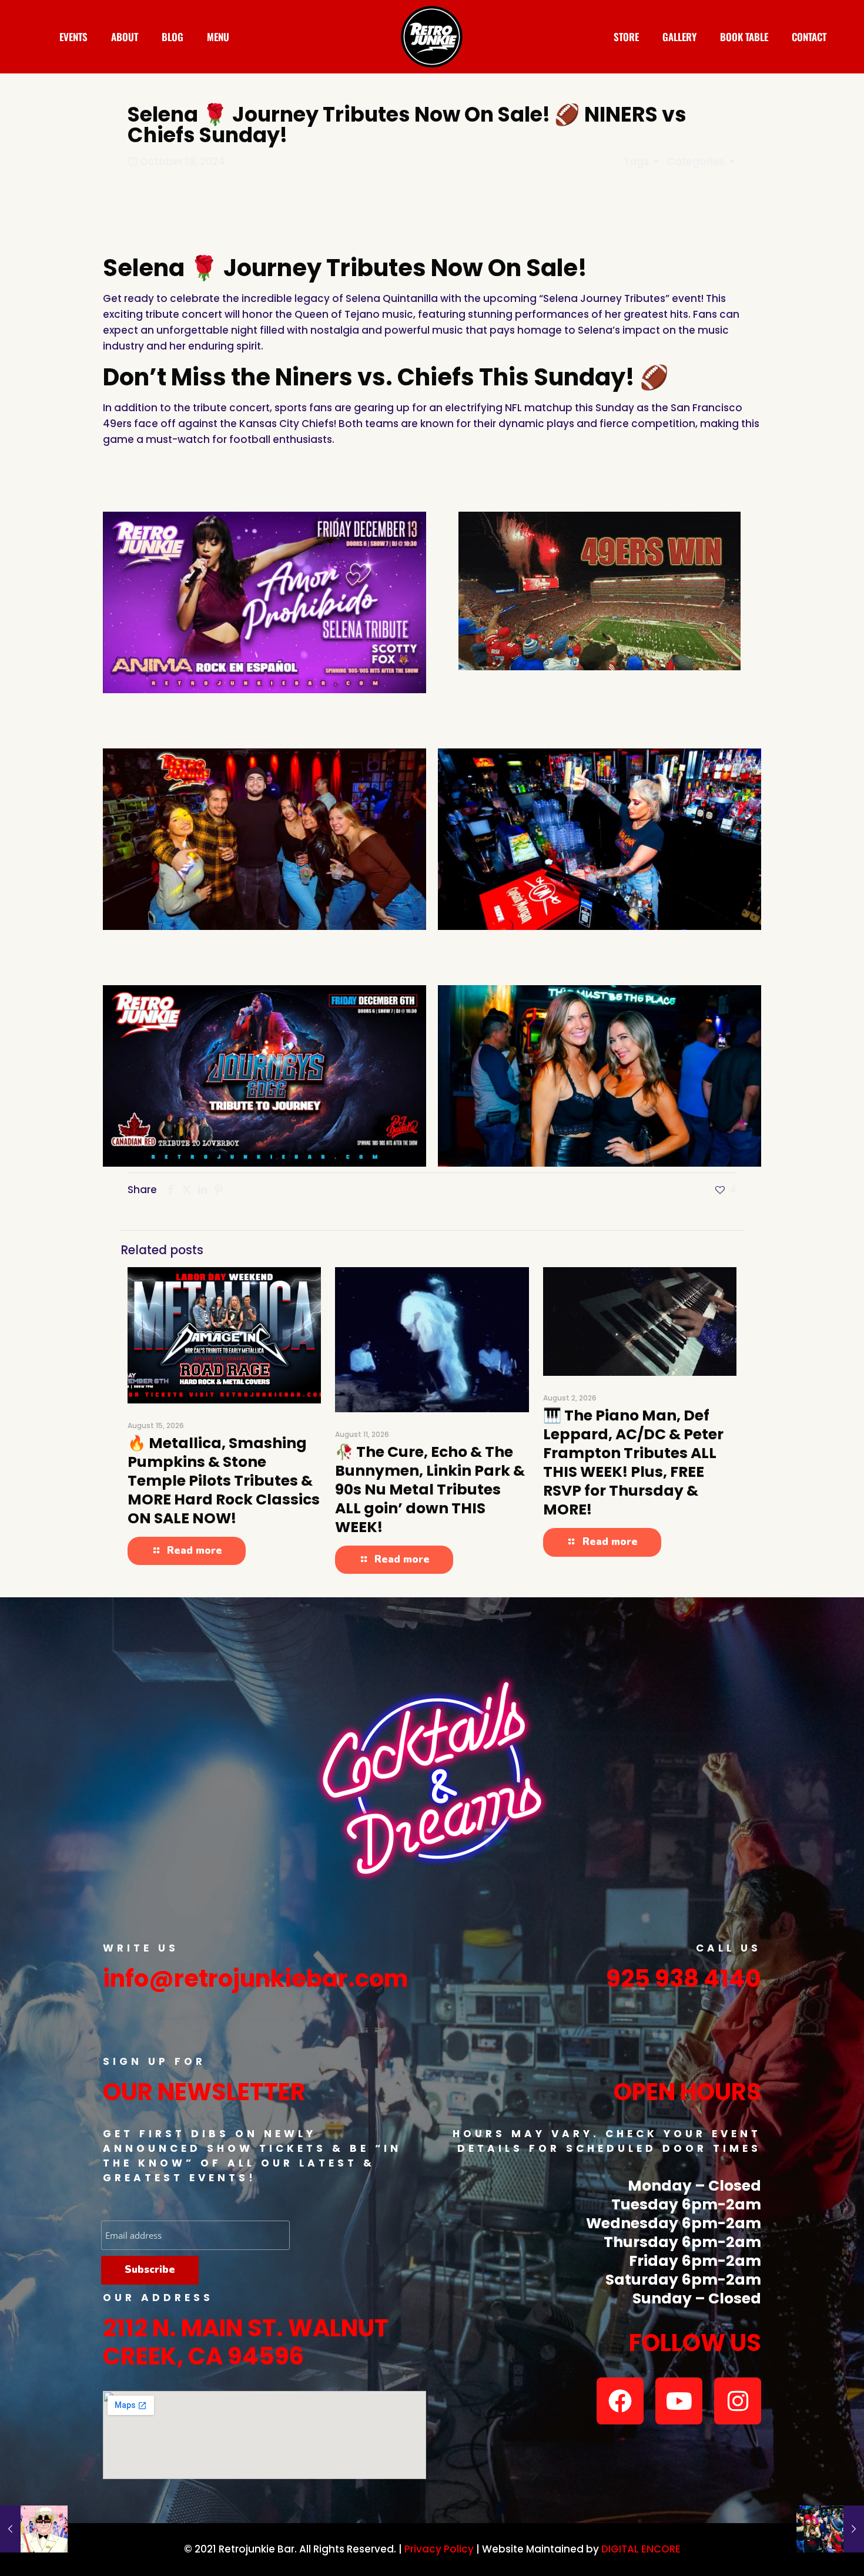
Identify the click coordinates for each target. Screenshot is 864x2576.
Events (73, 37)
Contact (809, 37)
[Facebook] (620, 2401)
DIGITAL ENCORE (641, 2549)
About (125, 37)
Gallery (679, 37)
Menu (218, 37)
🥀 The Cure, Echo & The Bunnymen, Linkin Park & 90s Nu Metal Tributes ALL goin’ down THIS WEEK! (430, 1489)
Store (626, 37)
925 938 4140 (684, 1979)
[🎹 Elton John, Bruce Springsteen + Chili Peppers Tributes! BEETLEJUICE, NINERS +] (34, 2529)
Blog (173, 37)
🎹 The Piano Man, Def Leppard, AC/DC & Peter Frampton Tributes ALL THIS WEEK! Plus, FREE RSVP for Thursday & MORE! (633, 1462)
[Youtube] (679, 2401)
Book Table (744, 37)
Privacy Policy (439, 2549)
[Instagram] (738, 2401)
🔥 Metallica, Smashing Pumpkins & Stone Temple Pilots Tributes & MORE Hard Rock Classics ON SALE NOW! (224, 1481)
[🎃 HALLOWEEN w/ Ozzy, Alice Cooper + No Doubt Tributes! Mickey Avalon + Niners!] (830, 2529)
